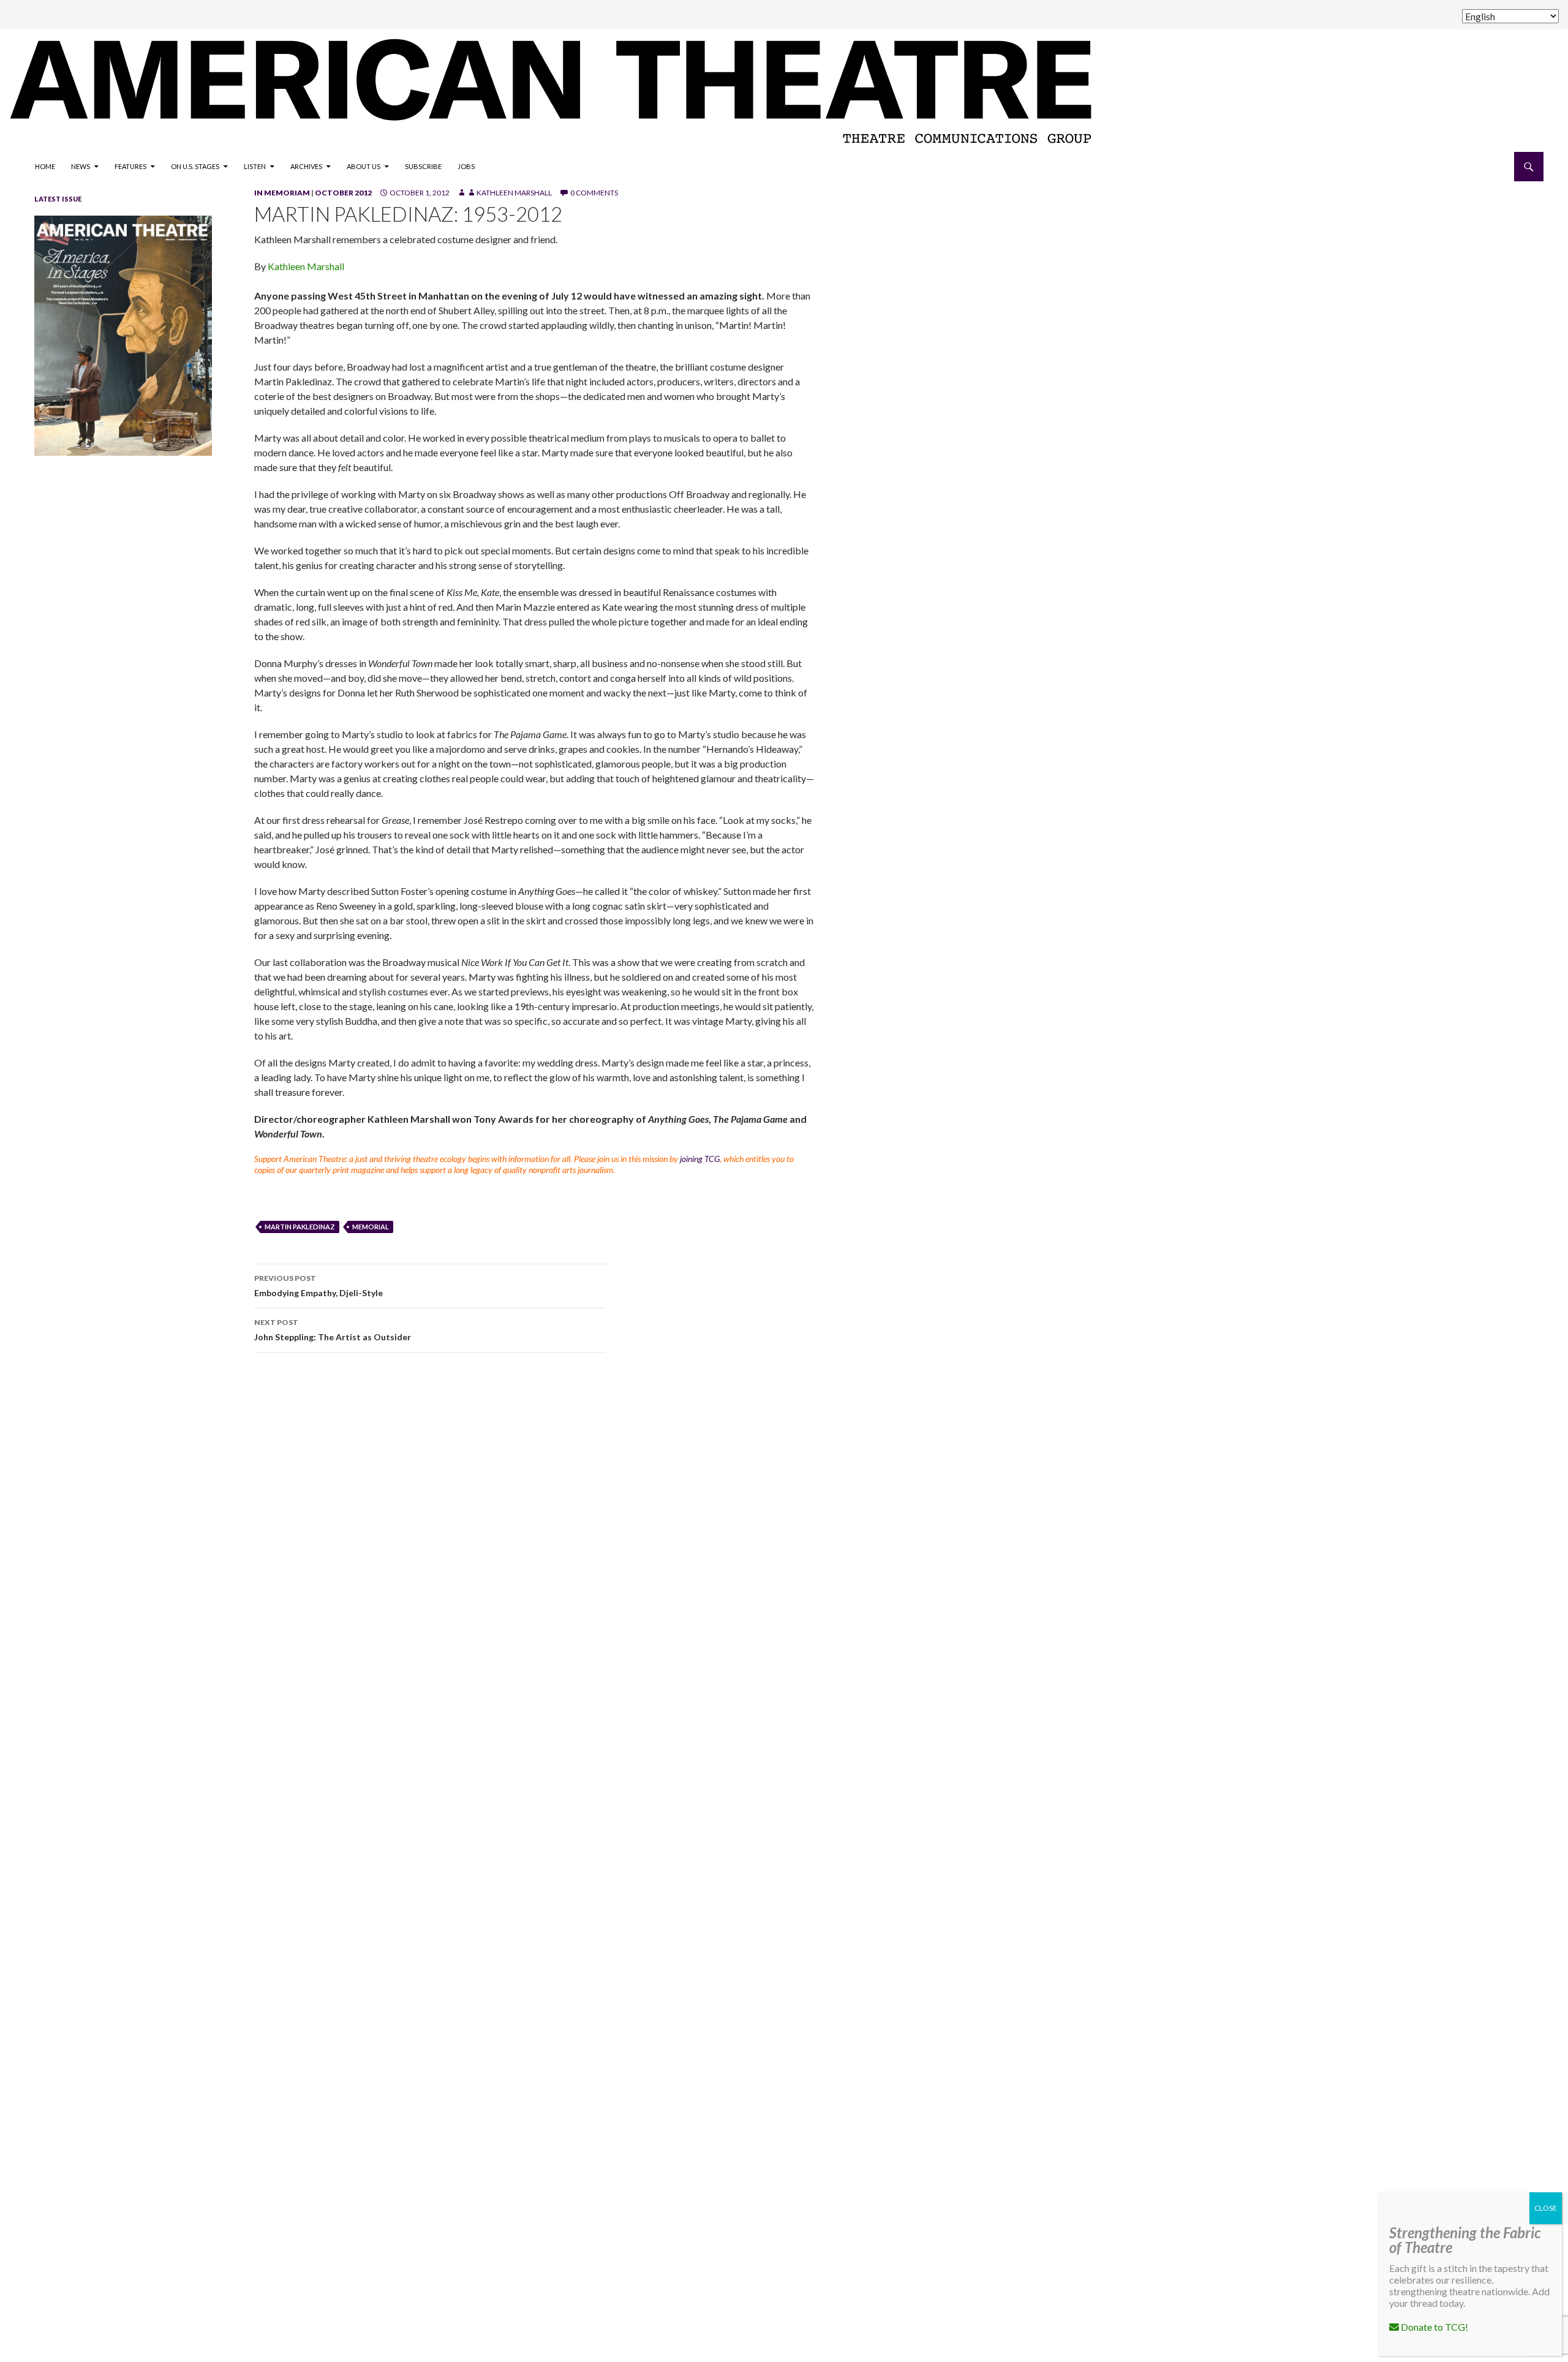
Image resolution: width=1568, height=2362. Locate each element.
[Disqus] (882, 1535)
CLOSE (1546, 2208)
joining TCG (700, 1159)
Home (45, 166)
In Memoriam (282, 193)
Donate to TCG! (1434, 2327)
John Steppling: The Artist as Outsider (333, 1330)
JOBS (466, 166)
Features (130, 166)
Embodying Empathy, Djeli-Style (318, 1286)
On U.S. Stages (195, 166)
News (81, 166)
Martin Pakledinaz (300, 1227)
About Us (364, 166)
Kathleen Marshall (514, 193)
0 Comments (594, 193)
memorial (371, 1227)
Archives (306, 166)
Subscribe (423, 166)
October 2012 (343, 193)
